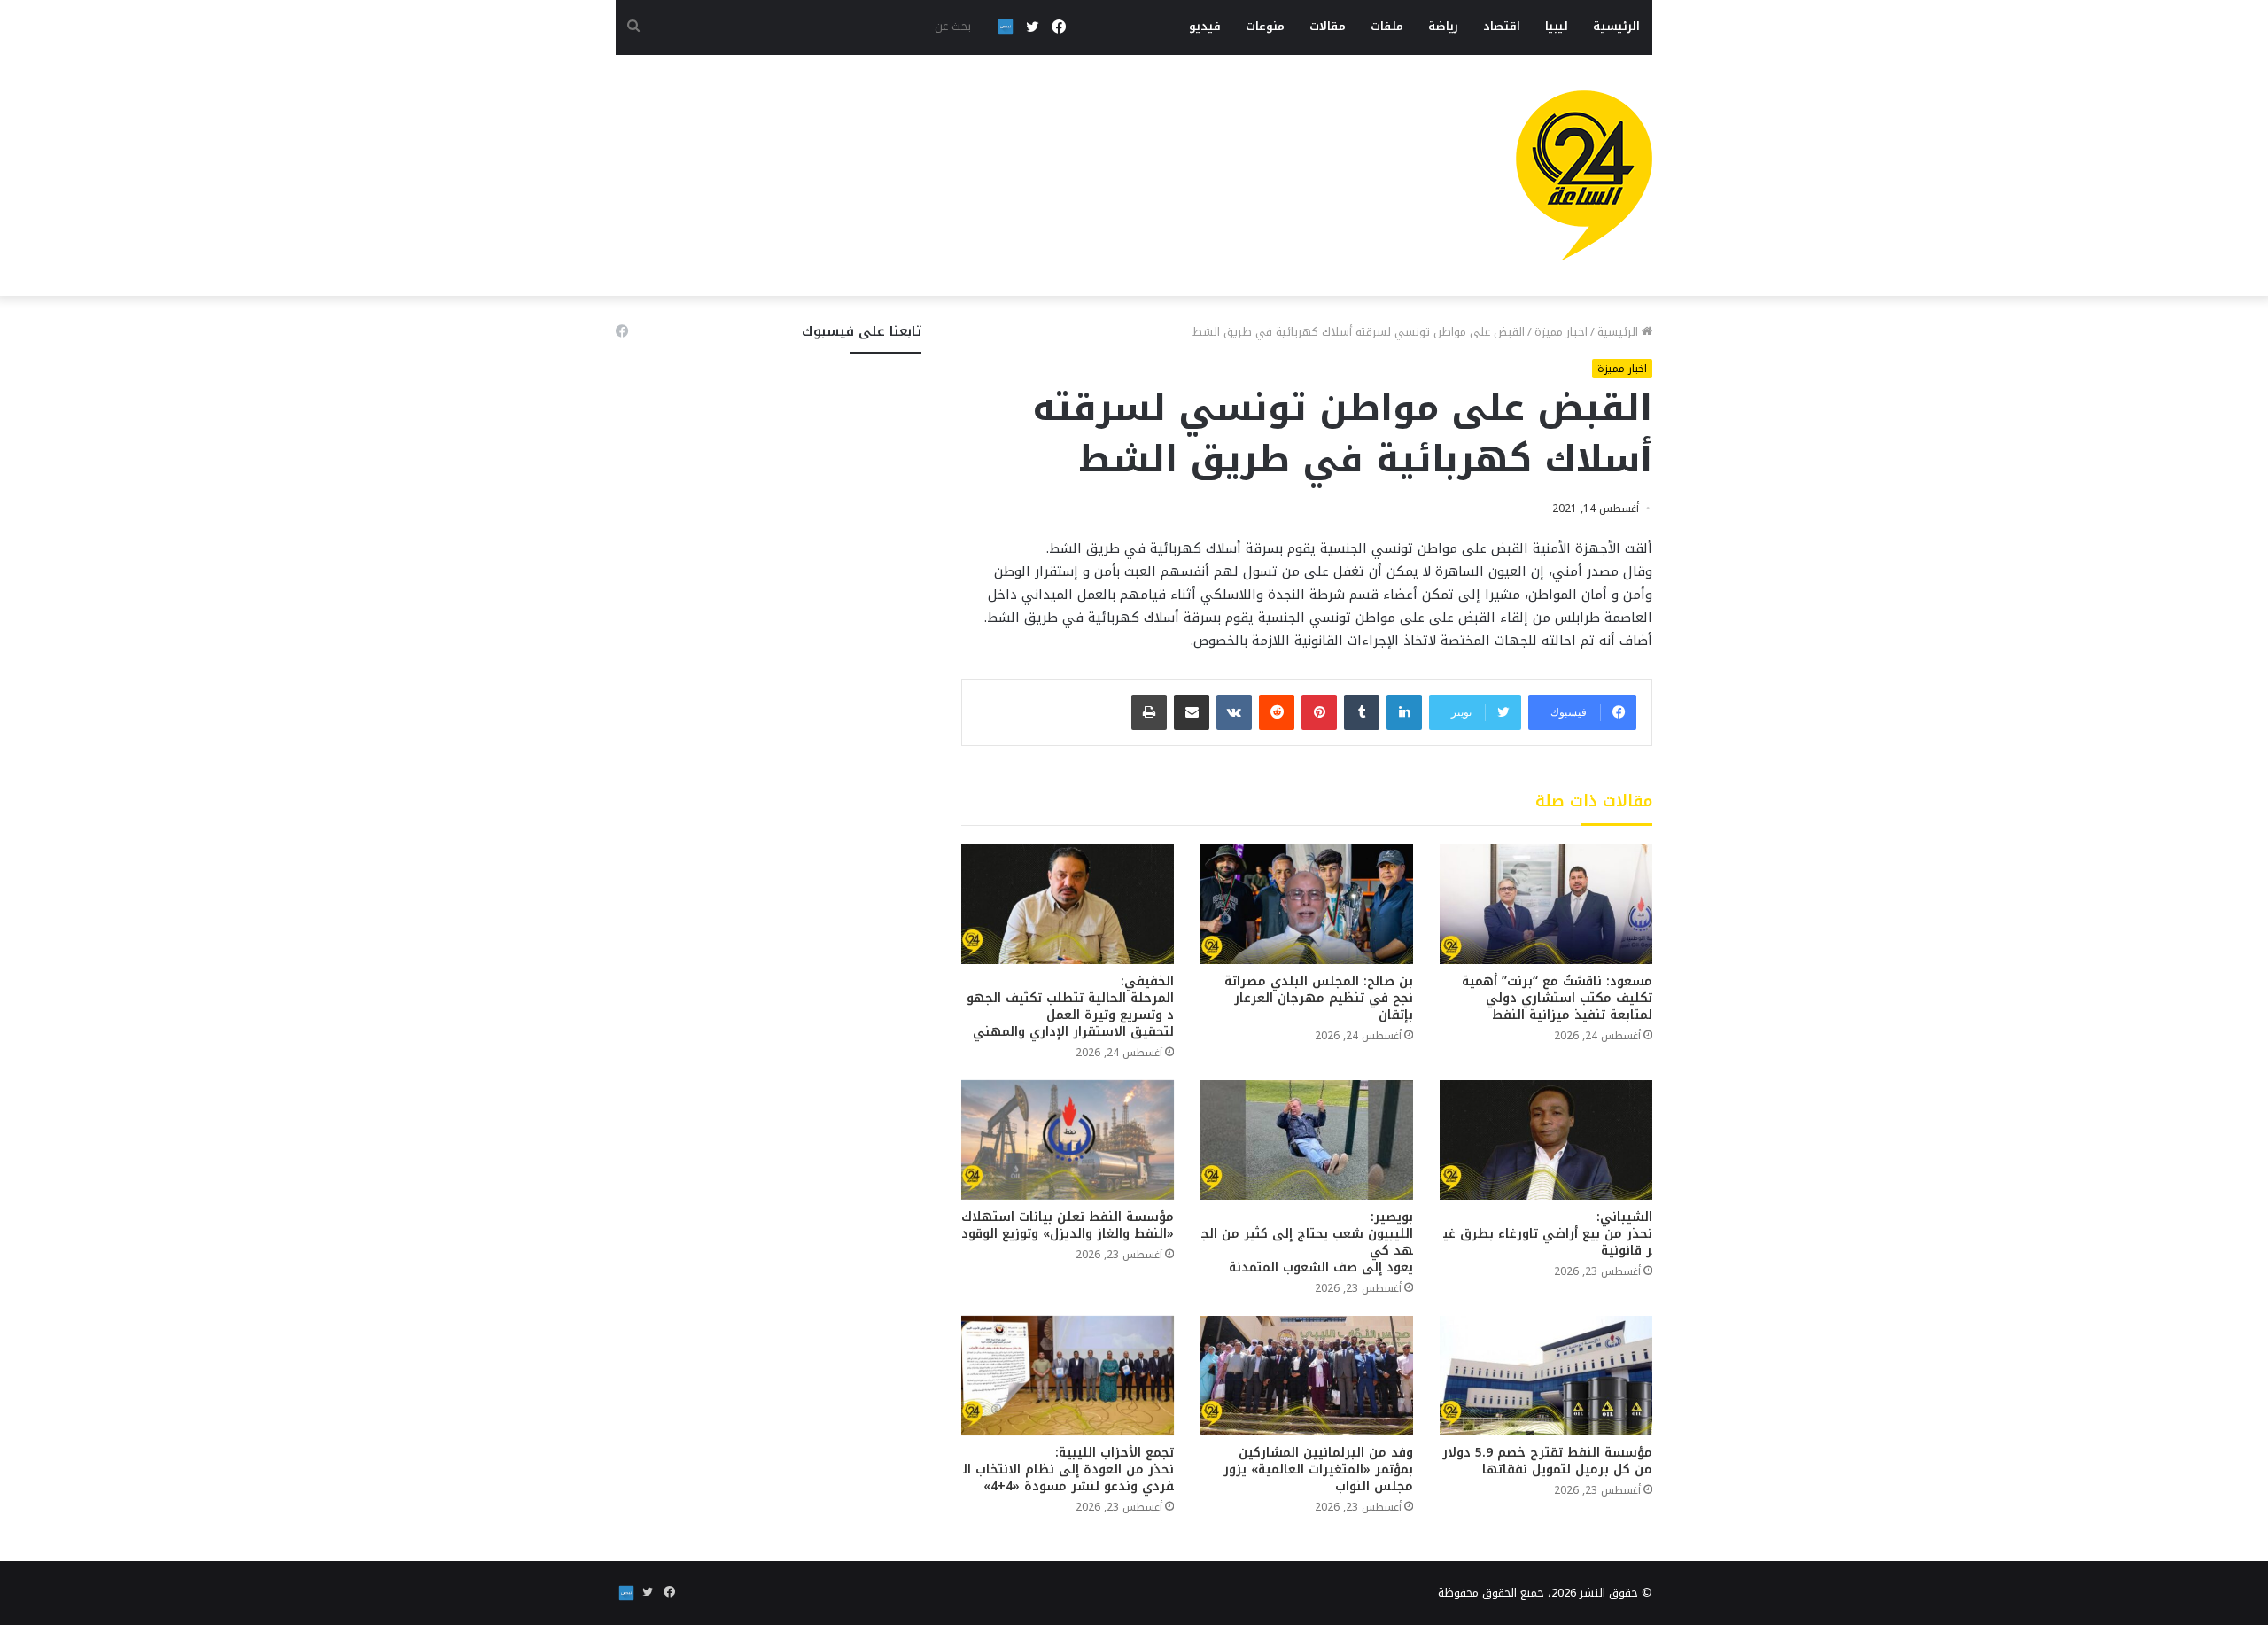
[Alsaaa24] (1584, 175)
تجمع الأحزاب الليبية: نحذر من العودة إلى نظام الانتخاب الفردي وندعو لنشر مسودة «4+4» (1068, 1469)
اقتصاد (1502, 26)
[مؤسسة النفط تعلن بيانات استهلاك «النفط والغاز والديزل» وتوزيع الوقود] (1068, 1140)
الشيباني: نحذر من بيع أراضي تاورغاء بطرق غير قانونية (1548, 1234)
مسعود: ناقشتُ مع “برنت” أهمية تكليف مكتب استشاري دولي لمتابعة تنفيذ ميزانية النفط (1557, 998)
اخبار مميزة (1561, 332)
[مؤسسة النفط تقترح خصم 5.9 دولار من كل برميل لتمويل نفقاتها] (1546, 1376)
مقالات (1328, 26)
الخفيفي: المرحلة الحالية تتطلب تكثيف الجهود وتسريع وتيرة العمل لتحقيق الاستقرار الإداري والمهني (1070, 1007)
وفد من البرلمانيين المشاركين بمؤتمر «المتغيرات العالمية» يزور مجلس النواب (1318, 1469)
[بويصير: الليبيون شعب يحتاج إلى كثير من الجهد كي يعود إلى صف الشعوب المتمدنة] (1307, 1140)
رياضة (1443, 26)
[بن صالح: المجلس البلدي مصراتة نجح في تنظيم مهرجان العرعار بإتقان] (1307, 903)
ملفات (1387, 26)
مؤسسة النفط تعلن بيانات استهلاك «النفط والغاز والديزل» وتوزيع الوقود (1068, 1225)
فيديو (1205, 26)
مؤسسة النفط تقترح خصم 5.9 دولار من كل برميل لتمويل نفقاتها (1547, 1461)
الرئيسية (1616, 26)
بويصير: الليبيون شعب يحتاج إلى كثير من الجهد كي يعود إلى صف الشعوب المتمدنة (1307, 1242)
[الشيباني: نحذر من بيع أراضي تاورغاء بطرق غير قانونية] (1546, 1140)
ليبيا (1557, 26)
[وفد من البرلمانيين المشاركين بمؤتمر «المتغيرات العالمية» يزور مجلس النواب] (1307, 1376)
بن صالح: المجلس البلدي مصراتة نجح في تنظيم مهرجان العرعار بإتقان (1319, 998)
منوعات (1265, 26)
